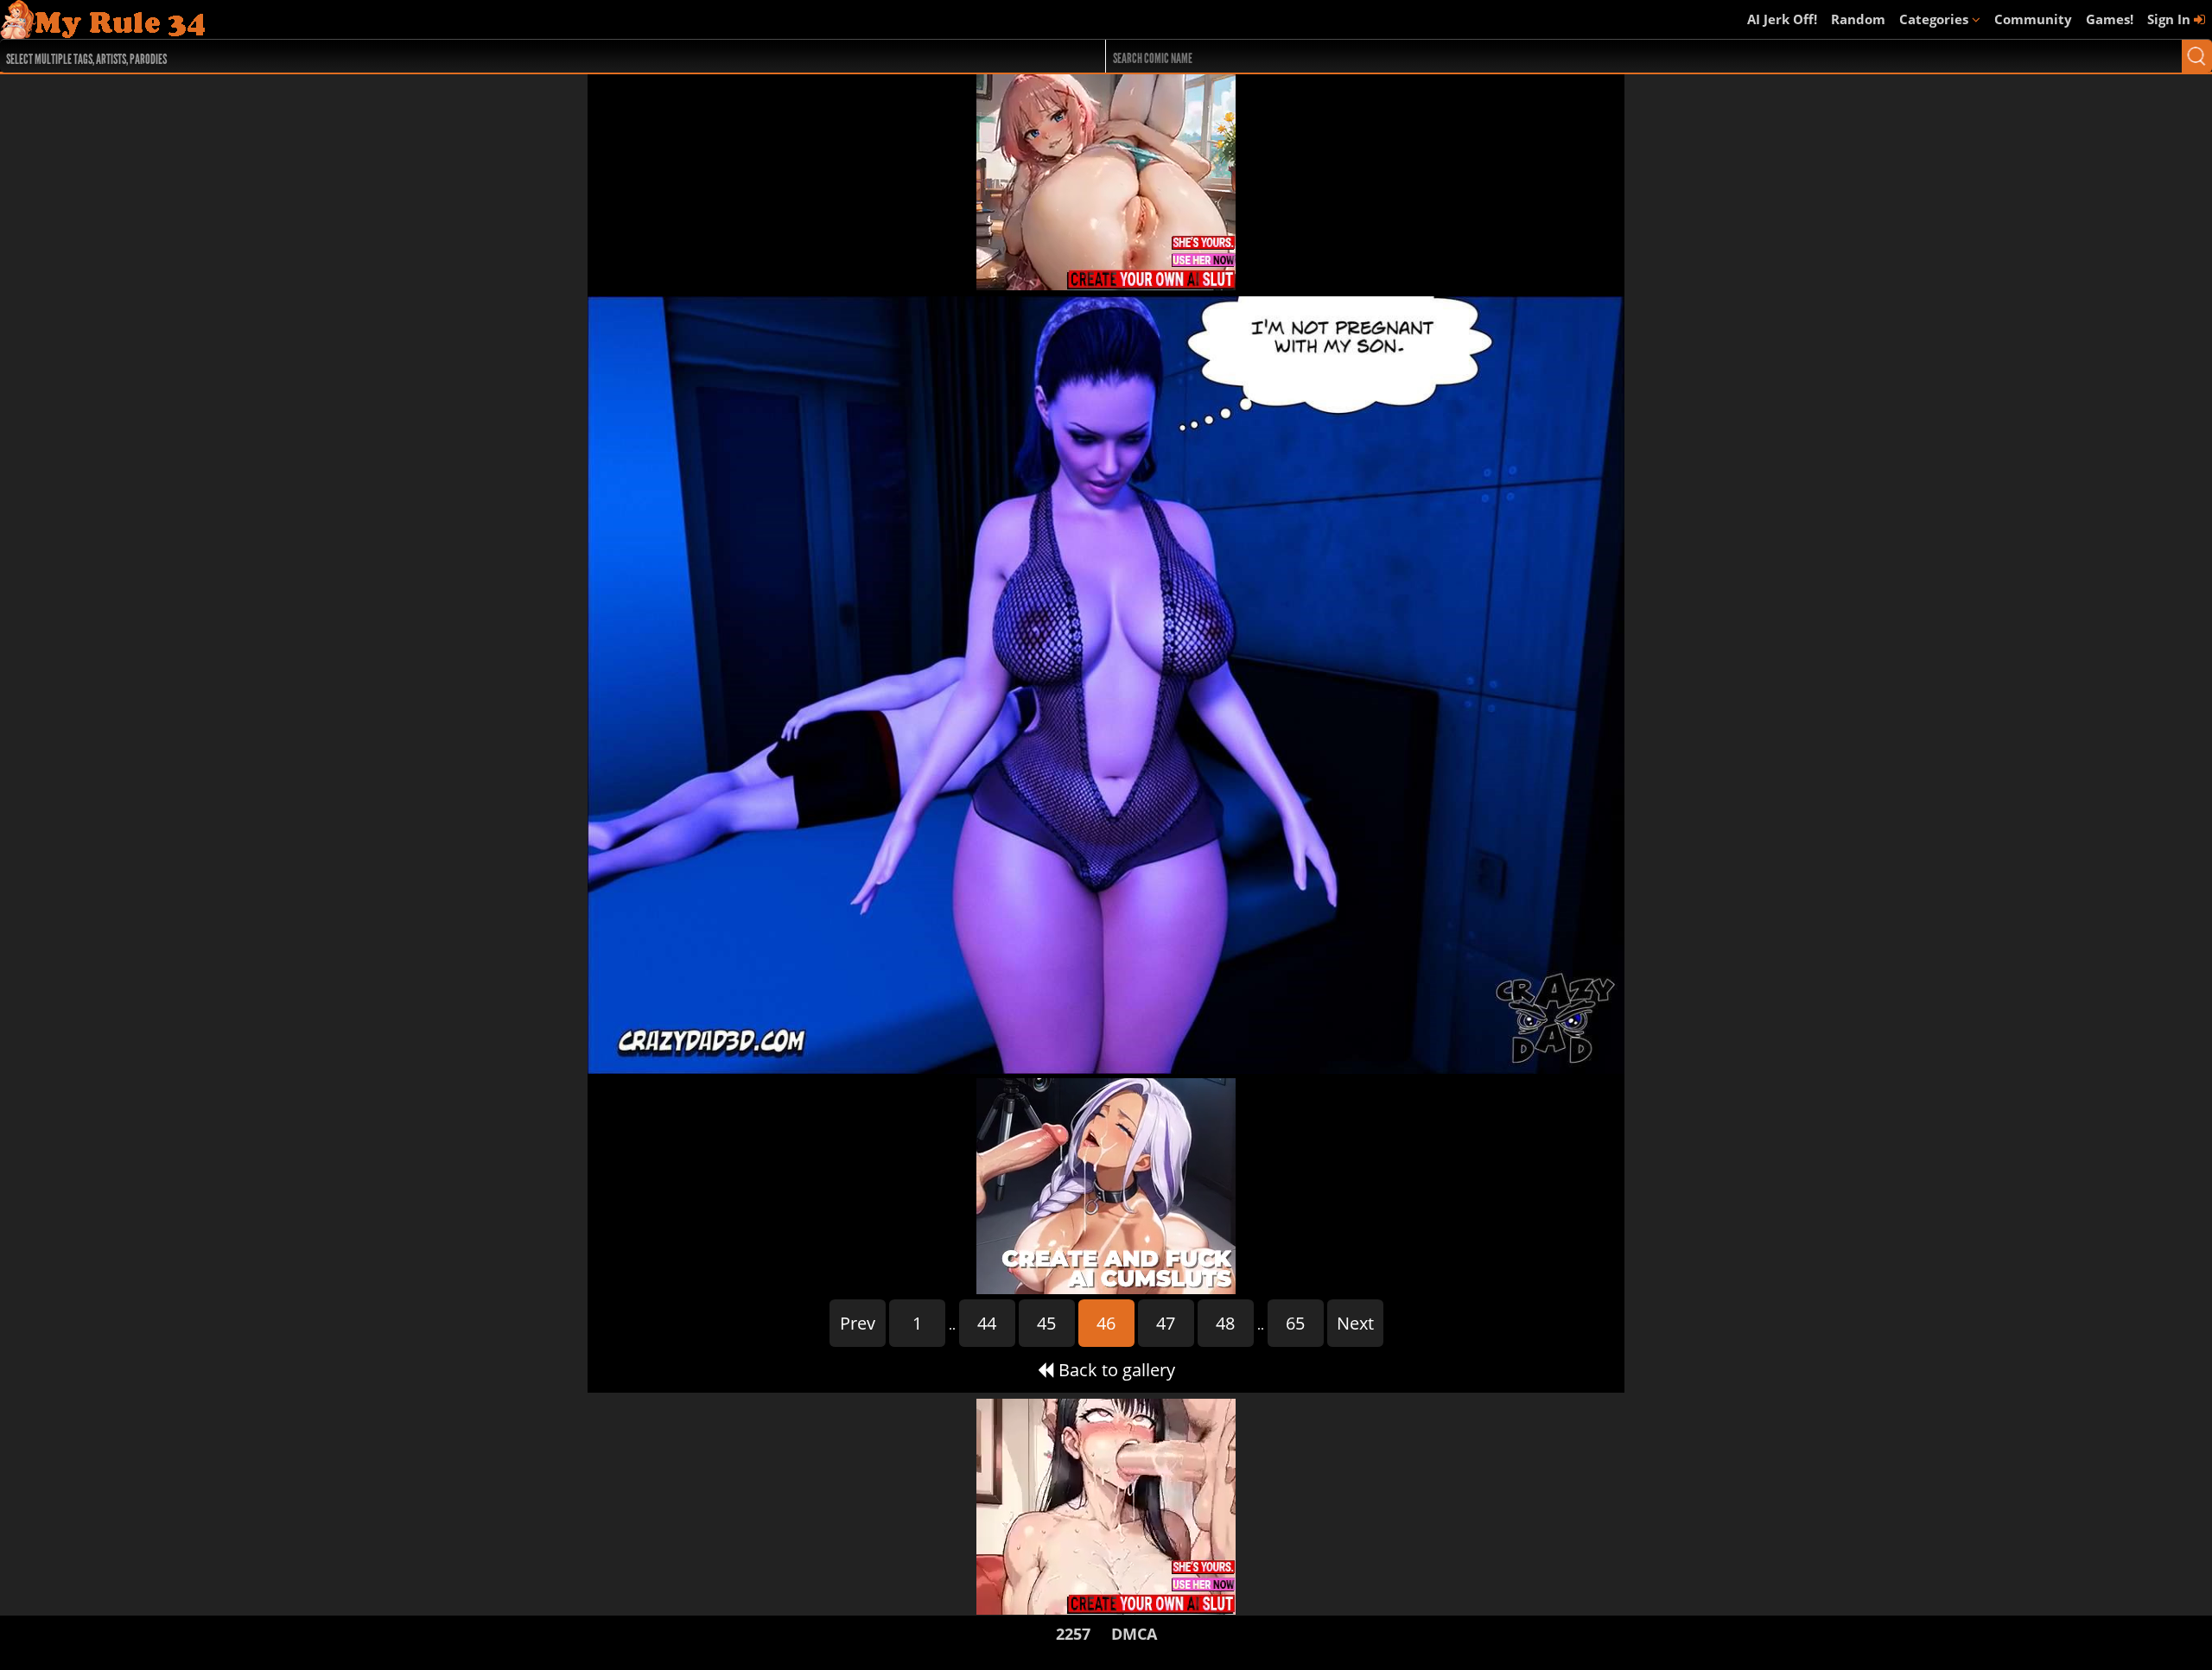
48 (1225, 1323)
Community (2033, 19)
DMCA (1134, 1634)
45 (1046, 1323)
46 (1106, 1323)
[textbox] (502, 57)
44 (987, 1323)
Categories (1935, 19)
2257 (1073, 1634)
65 (1295, 1323)
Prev (858, 1323)
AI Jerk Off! (1782, 19)
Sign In (2171, 19)
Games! (2110, 19)
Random (1858, 19)
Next (1355, 1323)
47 (1166, 1323)
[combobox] (497, 56)
